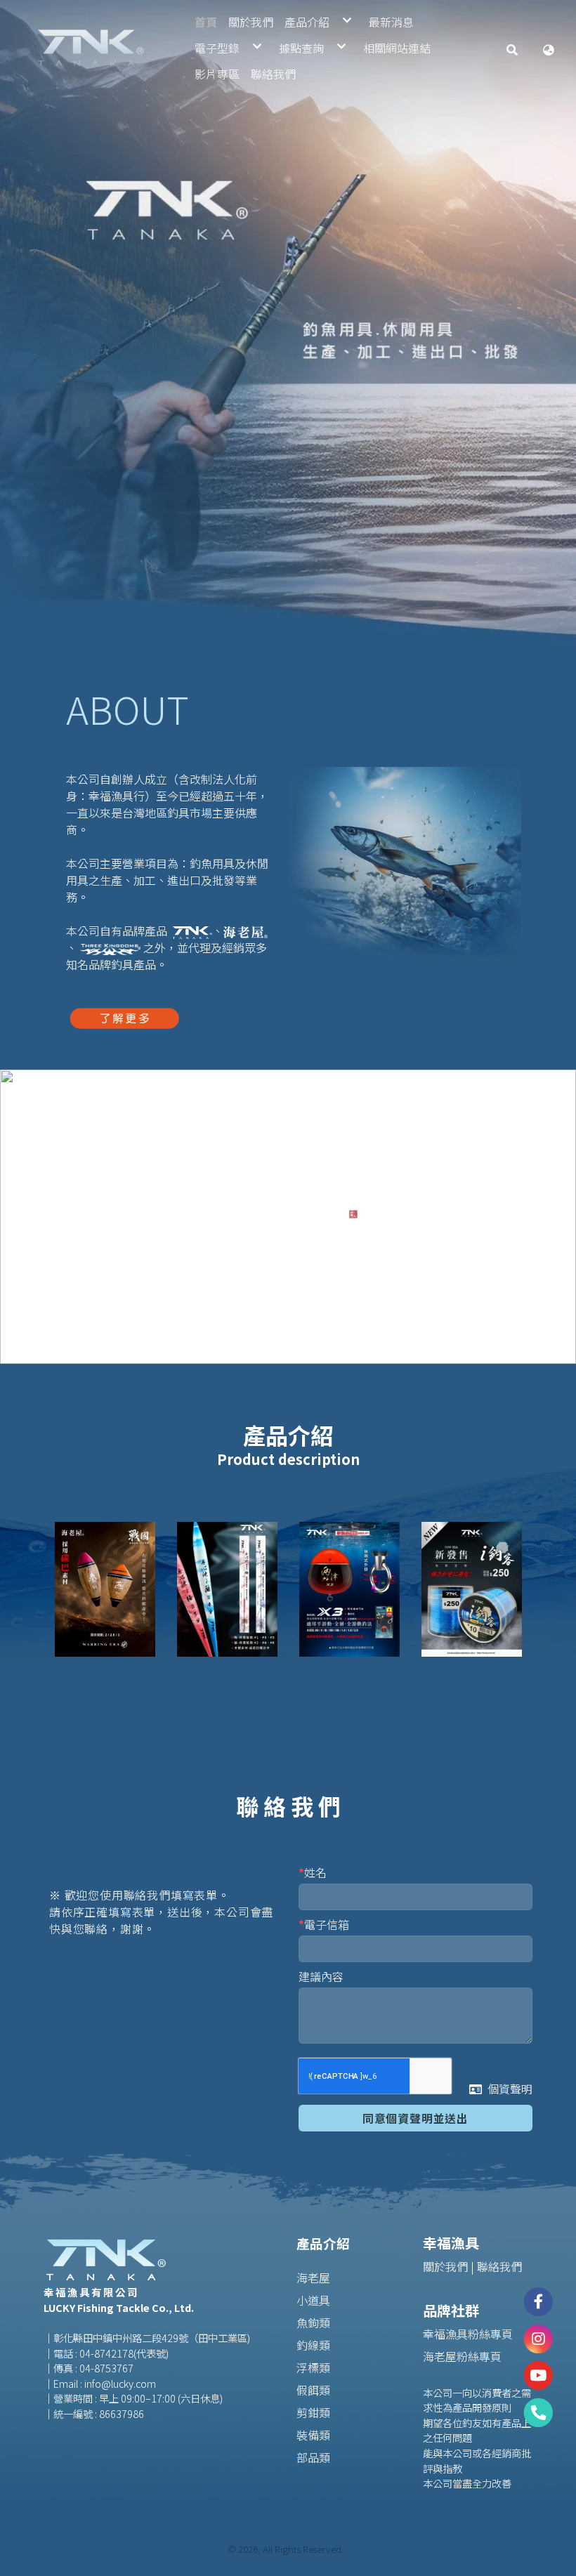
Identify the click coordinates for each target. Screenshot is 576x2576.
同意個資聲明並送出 (415, 2118)
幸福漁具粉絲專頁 (468, 2334)
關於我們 (445, 2266)
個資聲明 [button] (510, 2089)
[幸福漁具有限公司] (91, 48)
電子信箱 (327, 1924)
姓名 (315, 1872)
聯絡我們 (499, 2266)
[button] (512, 48)
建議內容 (321, 1976)
